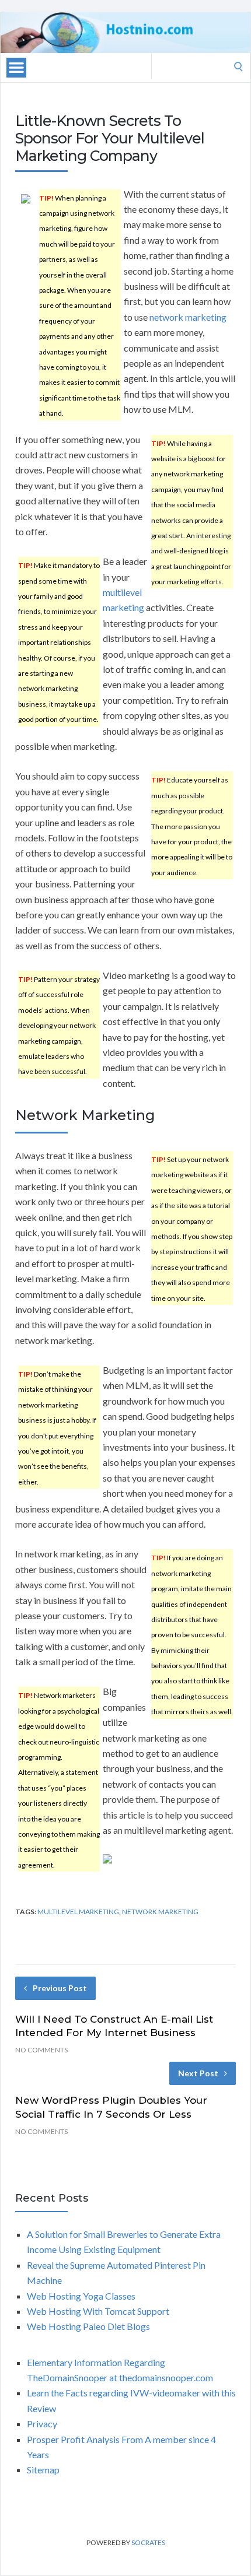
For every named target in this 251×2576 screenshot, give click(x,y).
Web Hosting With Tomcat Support (98, 2311)
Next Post (198, 2073)
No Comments (41, 2050)
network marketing (188, 317)
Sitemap (43, 2470)
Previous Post (60, 1988)
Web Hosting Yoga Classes (81, 2296)
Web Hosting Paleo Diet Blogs (88, 2326)
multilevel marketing (78, 1912)
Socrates (148, 2542)
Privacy (42, 2424)
